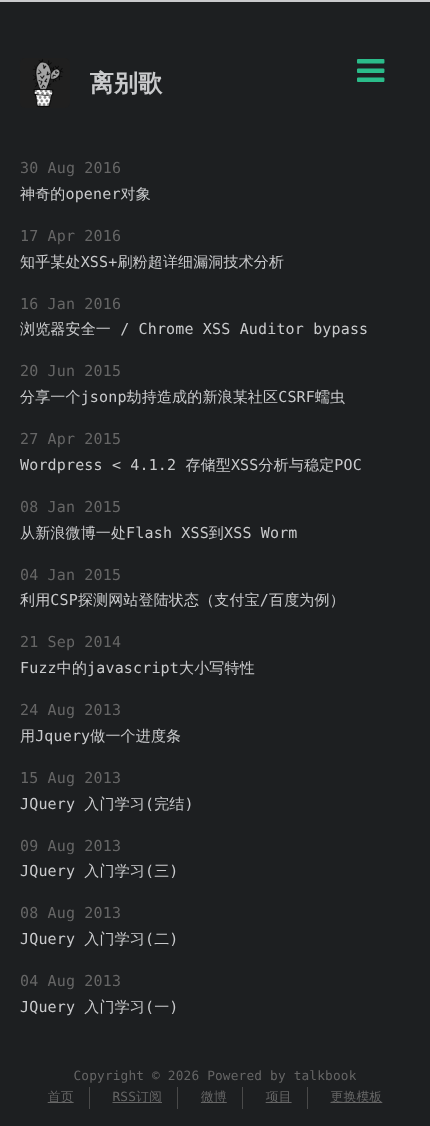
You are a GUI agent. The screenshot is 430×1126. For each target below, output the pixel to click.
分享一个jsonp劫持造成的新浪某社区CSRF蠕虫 (182, 397)
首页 (61, 1097)
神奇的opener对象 (85, 194)
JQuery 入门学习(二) (99, 939)
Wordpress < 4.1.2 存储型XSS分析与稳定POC (191, 465)
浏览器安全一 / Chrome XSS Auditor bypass (194, 329)
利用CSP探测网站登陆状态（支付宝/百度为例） (182, 600)
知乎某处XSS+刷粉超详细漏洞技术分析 (152, 262)
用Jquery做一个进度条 (100, 736)
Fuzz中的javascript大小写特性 (137, 668)
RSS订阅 (137, 1097)
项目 (279, 1097)
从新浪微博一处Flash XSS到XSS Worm (159, 533)
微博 (214, 1097)
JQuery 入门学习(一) (99, 1007)
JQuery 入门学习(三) (99, 871)
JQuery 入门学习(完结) (107, 804)
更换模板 (356, 1097)
